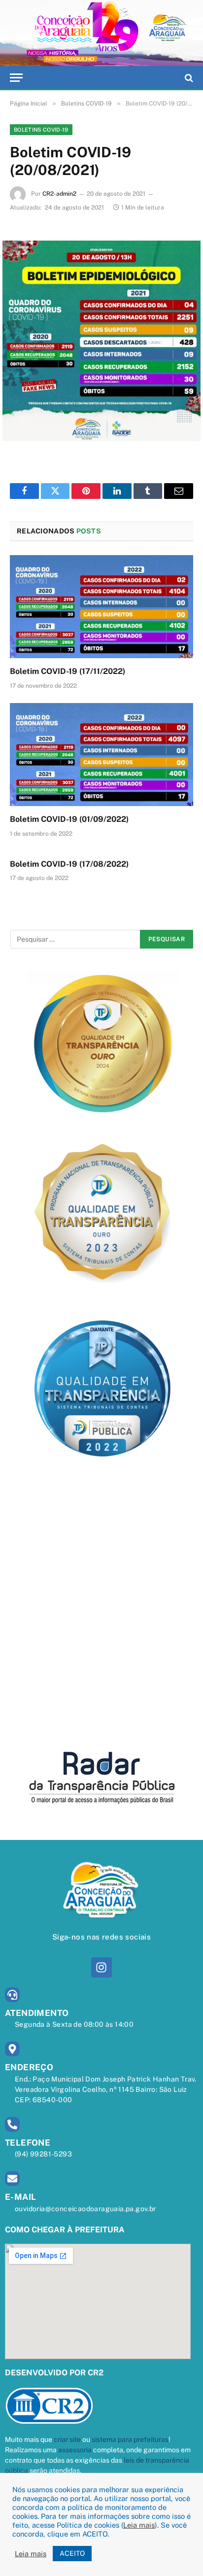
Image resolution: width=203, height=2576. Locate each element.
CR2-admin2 (59, 194)
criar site (67, 2439)
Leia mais (139, 2525)
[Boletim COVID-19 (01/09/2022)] (101, 755)
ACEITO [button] (72, 2553)
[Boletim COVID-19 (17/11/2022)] (101, 607)
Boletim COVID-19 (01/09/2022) (69, 819)
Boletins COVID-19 (41, 130)
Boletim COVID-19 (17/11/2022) (68, 671)
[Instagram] (101, 1967)
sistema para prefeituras (130, 2439)
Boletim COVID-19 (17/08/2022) (69, 864)
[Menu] (16, 78)
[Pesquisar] (188, 78)
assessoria (75, 2450)
